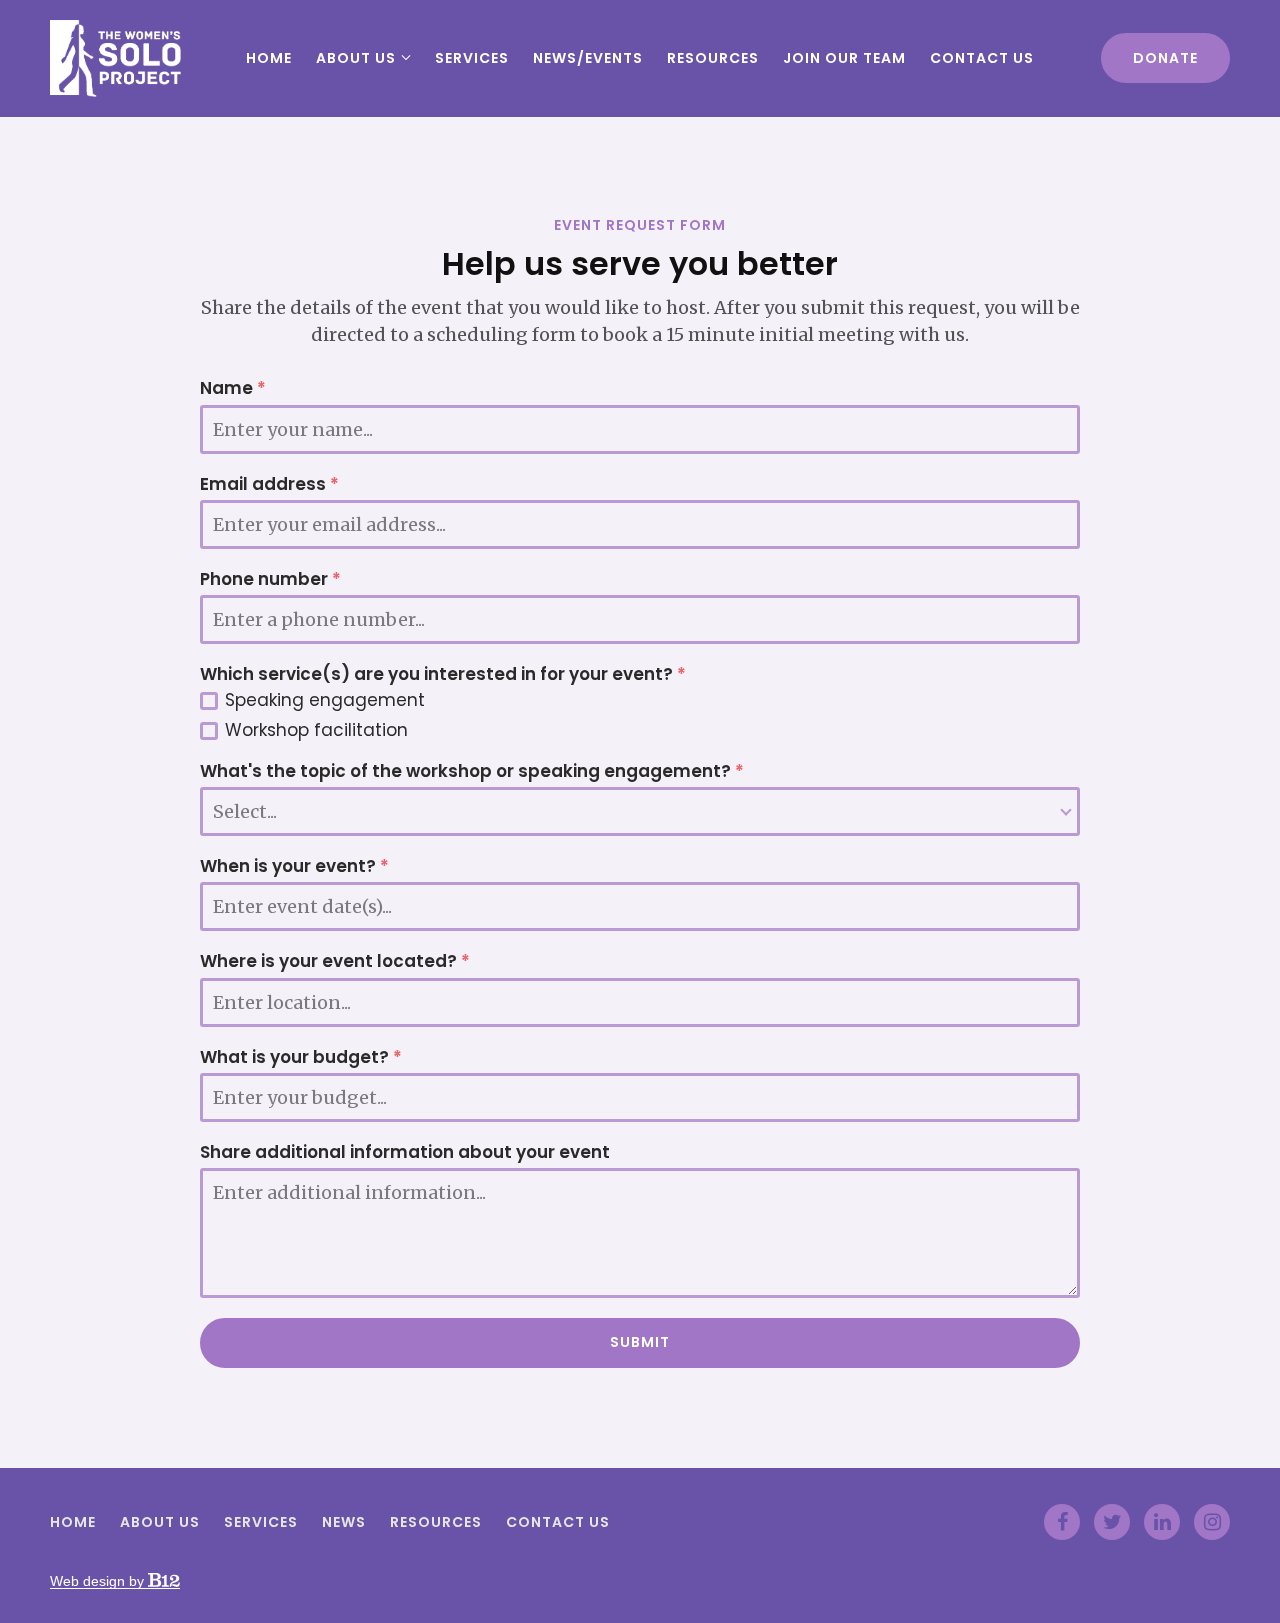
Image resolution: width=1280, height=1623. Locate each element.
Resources (713, 58)
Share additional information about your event (405, 1152)
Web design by (99, 1581)
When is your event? (294, 866)
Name (233, 388)
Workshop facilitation (316, 730)
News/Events (588, 58)
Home (269, 58)
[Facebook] (1062, 1522)
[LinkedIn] (1162, 1522)
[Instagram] (1212, 1522)
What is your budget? (301, 1057)
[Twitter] (1112, 1522)
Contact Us (982, 58)
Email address (269, 484)
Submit (640, 1342)
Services (472, 58)
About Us (356, 58)
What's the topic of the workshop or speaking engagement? (472, 771)
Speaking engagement (325, 700)
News (344, 1523)
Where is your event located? (335, 961)
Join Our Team (844, 58)
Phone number (270, 579)
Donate (1165, 58)
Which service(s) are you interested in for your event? (443, 674)
